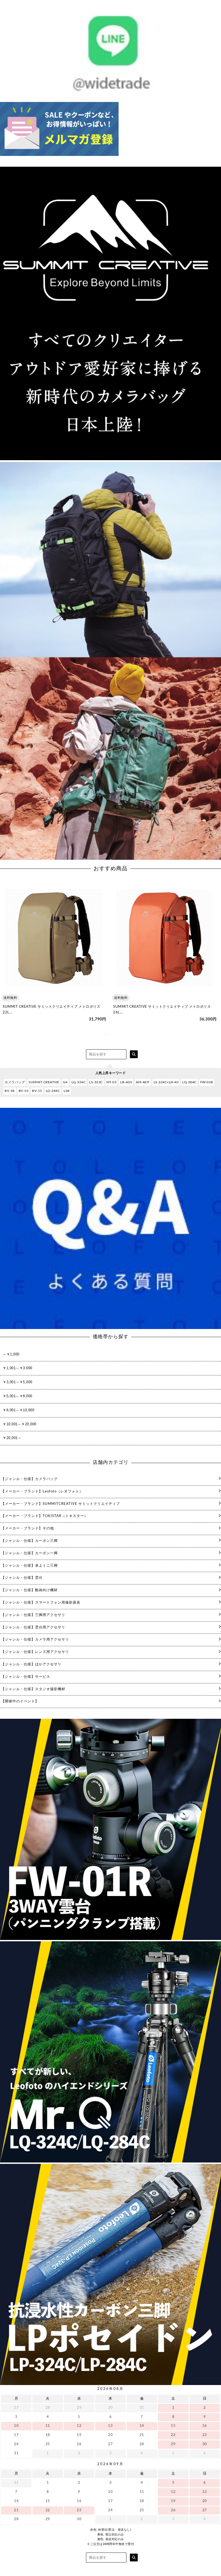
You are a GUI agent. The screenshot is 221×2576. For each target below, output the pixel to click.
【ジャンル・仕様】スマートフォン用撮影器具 (41, 1603)
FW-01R (207, 1082)
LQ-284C (189, 1082)
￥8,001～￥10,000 (18, 1410)
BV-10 (24, 1091)
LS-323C (96, 1082)
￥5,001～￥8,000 (18, 1396)
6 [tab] (131, 1034)
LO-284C (53, 1091)
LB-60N (126, 1082)
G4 (65, 1082)
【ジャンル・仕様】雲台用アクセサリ (33, 1627)
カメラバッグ (15, 1082)
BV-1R (10, 1091)
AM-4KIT (143, 1082)
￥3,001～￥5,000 (18, 1382)
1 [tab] (90, 1034)
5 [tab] (123, 1034)
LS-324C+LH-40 (166, 1082)
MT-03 (112, 1082)
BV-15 (37, 1091)
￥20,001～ (12, 1438)
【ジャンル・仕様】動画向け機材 (29, 1590)
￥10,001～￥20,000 (20, 1424)
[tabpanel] (54, 954)
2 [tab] (98, 1034)
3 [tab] (106, 1034)
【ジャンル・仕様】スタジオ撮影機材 (33, 1689)
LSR (67, 1091)
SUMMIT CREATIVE (44, 1082)
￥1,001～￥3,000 (18, 1368)
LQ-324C (79, 1082)
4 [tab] (115, 1034)
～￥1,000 (11, 1354)
